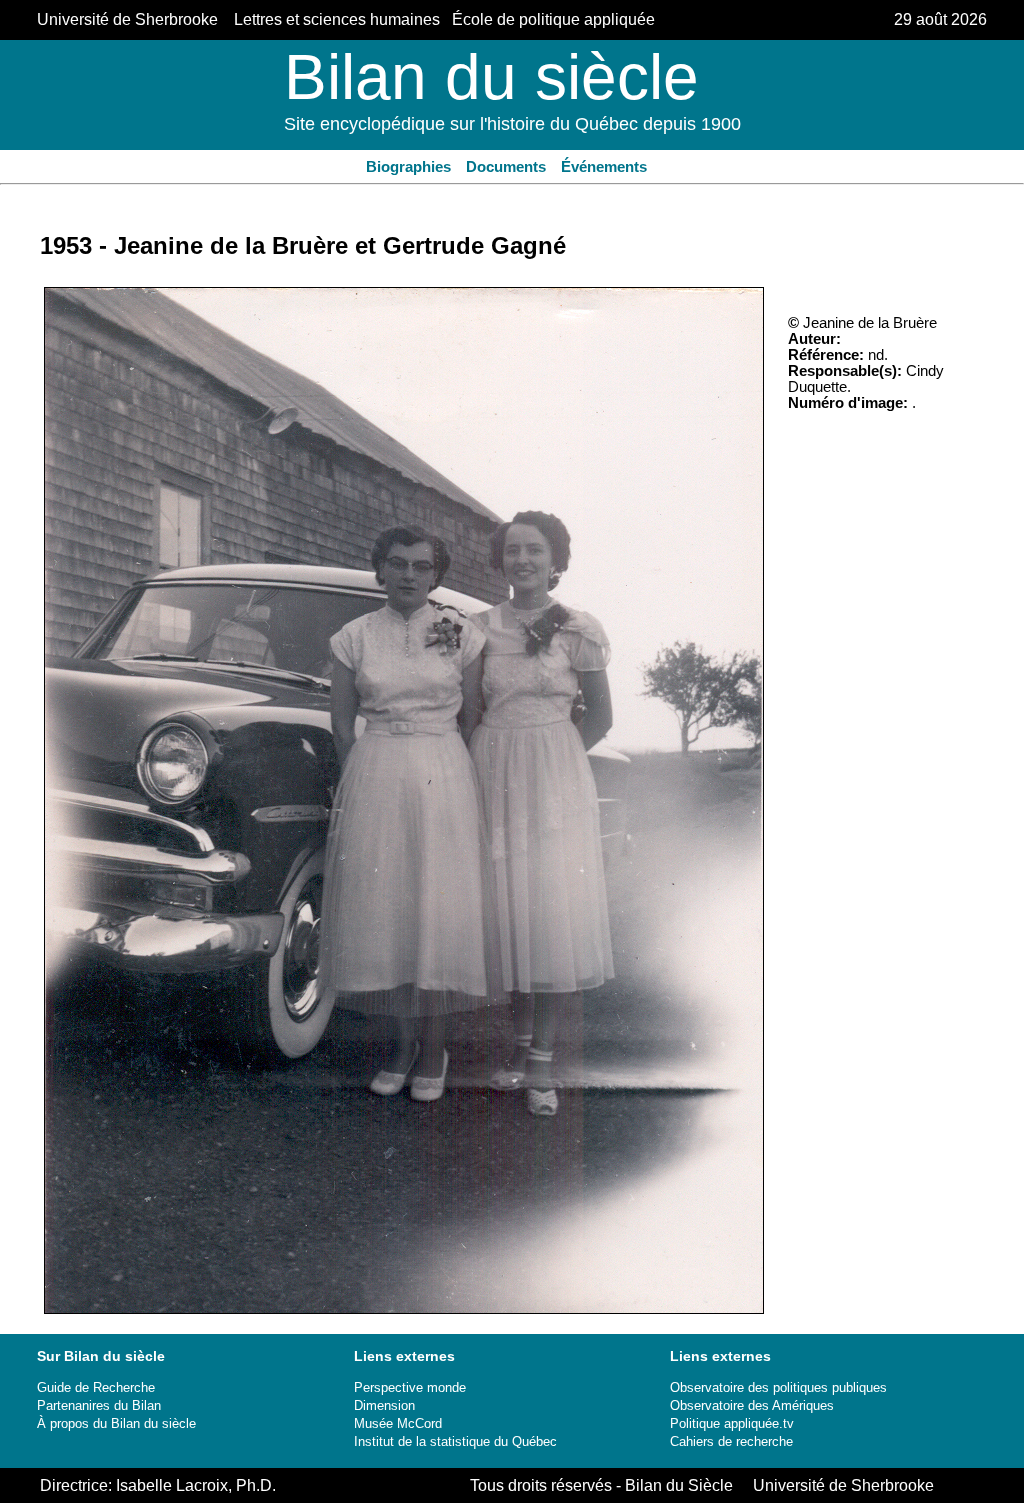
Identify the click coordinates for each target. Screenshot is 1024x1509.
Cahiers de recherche (731, 1441)
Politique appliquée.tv (732, 1423)
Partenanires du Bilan (99, 1405)
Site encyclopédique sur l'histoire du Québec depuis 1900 (512, 124)
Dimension (384, 1405)
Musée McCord (398, 1423)
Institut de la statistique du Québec (455, 1441)
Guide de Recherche (96, 1387)
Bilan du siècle (491, 77)
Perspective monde (410, 1387)
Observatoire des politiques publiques (778, 1387)
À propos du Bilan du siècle (116, 1423)
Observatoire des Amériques (752, 1405)
